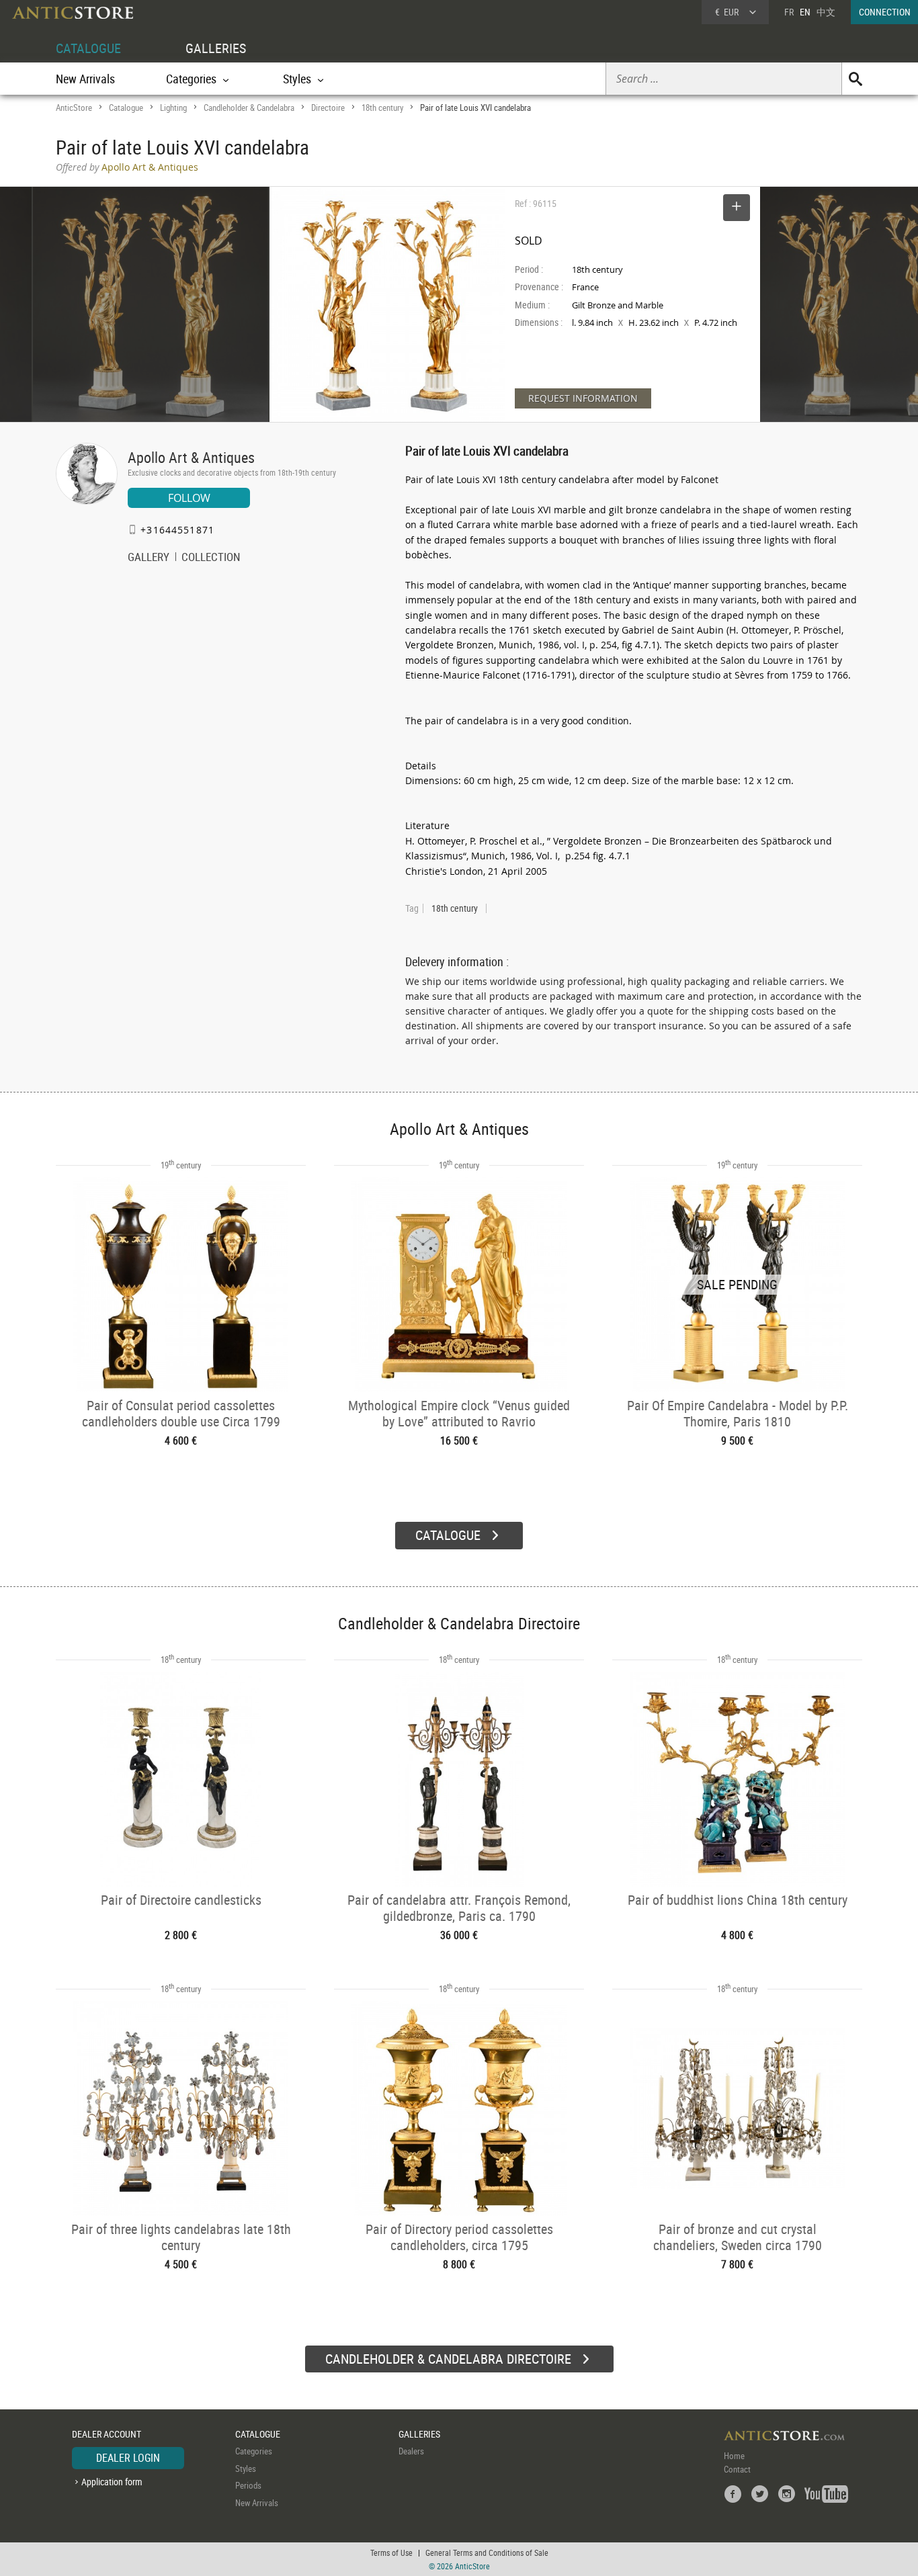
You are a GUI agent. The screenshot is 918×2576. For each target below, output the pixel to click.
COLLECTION (211, 558)
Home (734, 2456)
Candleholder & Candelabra (249, 108)
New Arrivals (85, 79)
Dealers (411, 2451)
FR (789, 12)
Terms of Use (391, 2552)
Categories (254, 2451)
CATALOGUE (88, 48)
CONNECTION (885, 12)
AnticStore (74, 108)
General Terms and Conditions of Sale (487, 2552)
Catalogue (126, 108)
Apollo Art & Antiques (191, 457)
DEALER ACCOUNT (107, 2434)
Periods (248, 2485)
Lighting (173, 108)
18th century (382, 108)
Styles (246, 2468)
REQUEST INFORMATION (583, 398)
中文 (826, 12)
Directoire (328, 108)
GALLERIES (216, 48)
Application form (112, 2482)
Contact (737, 2469)
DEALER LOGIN (128, 2458)
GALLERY (149, 558)
